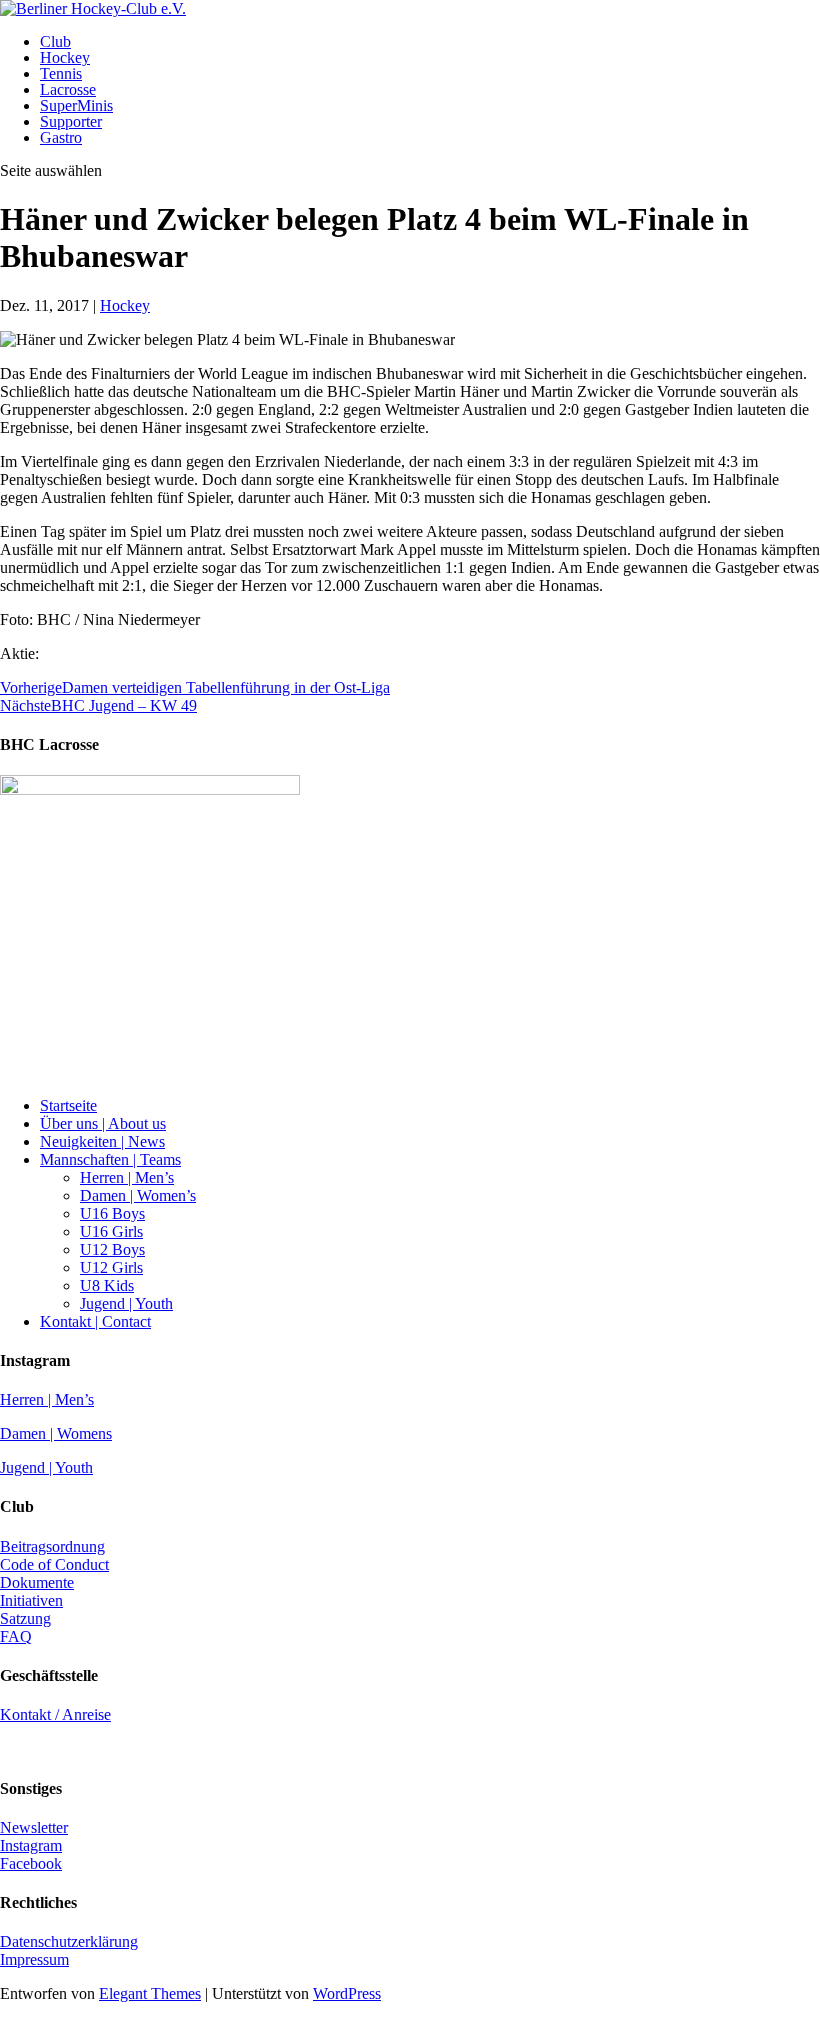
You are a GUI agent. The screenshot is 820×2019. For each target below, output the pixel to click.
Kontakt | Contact (95, 1321)
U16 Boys (112, 1213)
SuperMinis (76, 105)
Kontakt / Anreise (55, 1714)
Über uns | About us (103, 1123)
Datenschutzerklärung (69, 1941)
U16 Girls (111, 1231)
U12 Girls (111, 1267)
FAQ (16, 1636)
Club (55, 41)
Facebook (31, 1863)
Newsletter (34, 1827)
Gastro (61, 137)
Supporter (71, 121)
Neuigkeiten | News (102, 1141)
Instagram (31, 1845)
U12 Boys (112, 1249)
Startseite (68, 1105)
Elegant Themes (150, 1993)
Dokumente (37, 1582)
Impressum (34, 1959)
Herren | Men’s (127, 1177)
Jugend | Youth (126, 1303)
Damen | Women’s (138, 1195)
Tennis (61, 73)
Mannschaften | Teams (110, 1159)
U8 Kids (107, 1285)
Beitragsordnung (52, 1546)
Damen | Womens (56, 1433)
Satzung (25, 1618)
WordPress (347, 1993)
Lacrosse (68, 89)
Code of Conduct (54, 1564)
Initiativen (31, 1600)
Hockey (65, 57)
